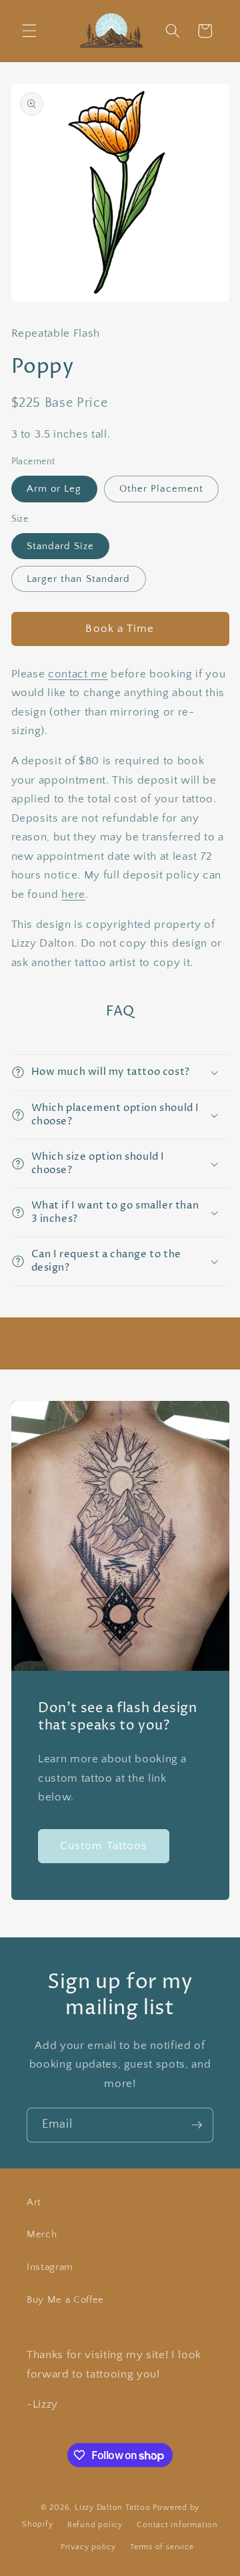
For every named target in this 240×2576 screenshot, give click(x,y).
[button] (29, 31)
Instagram (50, 2267)
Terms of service (162, 2547)
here (73, 895)
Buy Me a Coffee (65, 2300)
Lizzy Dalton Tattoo (113, 2508)
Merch (42, 2234)
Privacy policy (88, 2547)
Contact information (177, 2525)
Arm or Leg (54, 489)
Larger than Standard (79, 579)
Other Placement (162, 489)
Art (34, 2202)
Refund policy (95, 2525)
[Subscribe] (197, 2125)
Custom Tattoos (104, 1845)
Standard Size (60, 546)
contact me (78, 674)
